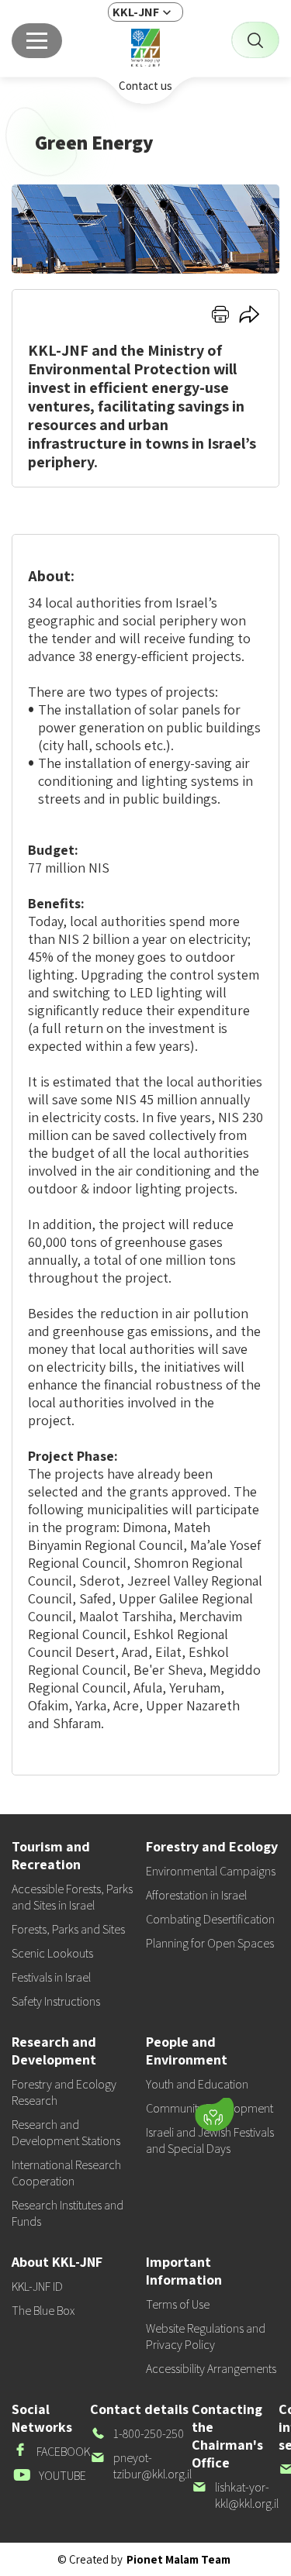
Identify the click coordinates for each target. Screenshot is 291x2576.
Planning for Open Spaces (210, 1943)
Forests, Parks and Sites (68, 1929)
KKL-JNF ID (37, 2287)
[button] (117, 2110)
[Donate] (214, 2114)
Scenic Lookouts (52, 1953)
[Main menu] (37, 41)
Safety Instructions (56, 2001)
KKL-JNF (136, 12)
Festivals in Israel (51, 1977)
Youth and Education (197, 2084)
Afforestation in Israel (196, 1895)
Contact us (145, 86)
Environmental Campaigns (211, 1871)
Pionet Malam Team (178, 2559)
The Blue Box (43, 2311)
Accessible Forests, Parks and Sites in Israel (72, 1897)
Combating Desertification (210, 1919)
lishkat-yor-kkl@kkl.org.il (235, 2495)
